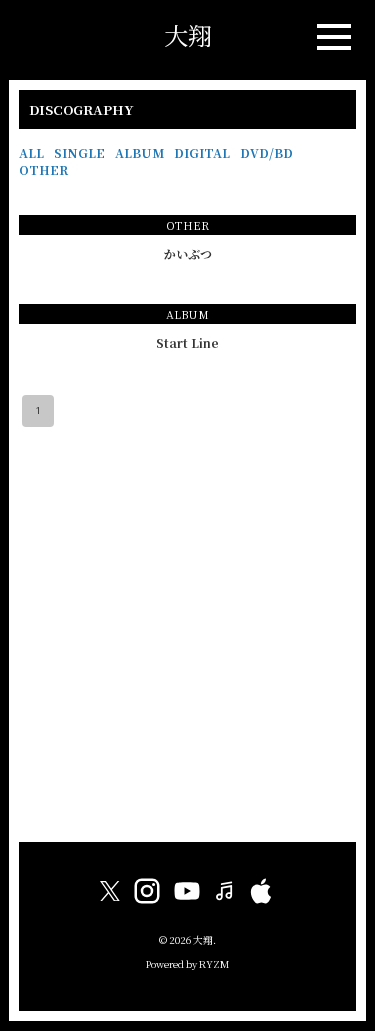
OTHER (43, 169)
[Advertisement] (187, 634)
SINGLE (79, 152)
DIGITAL (202, 152)
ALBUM (139, 152)
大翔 (188, 34)
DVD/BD (266, 152)
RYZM (214, 964)
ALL (31, 152)
